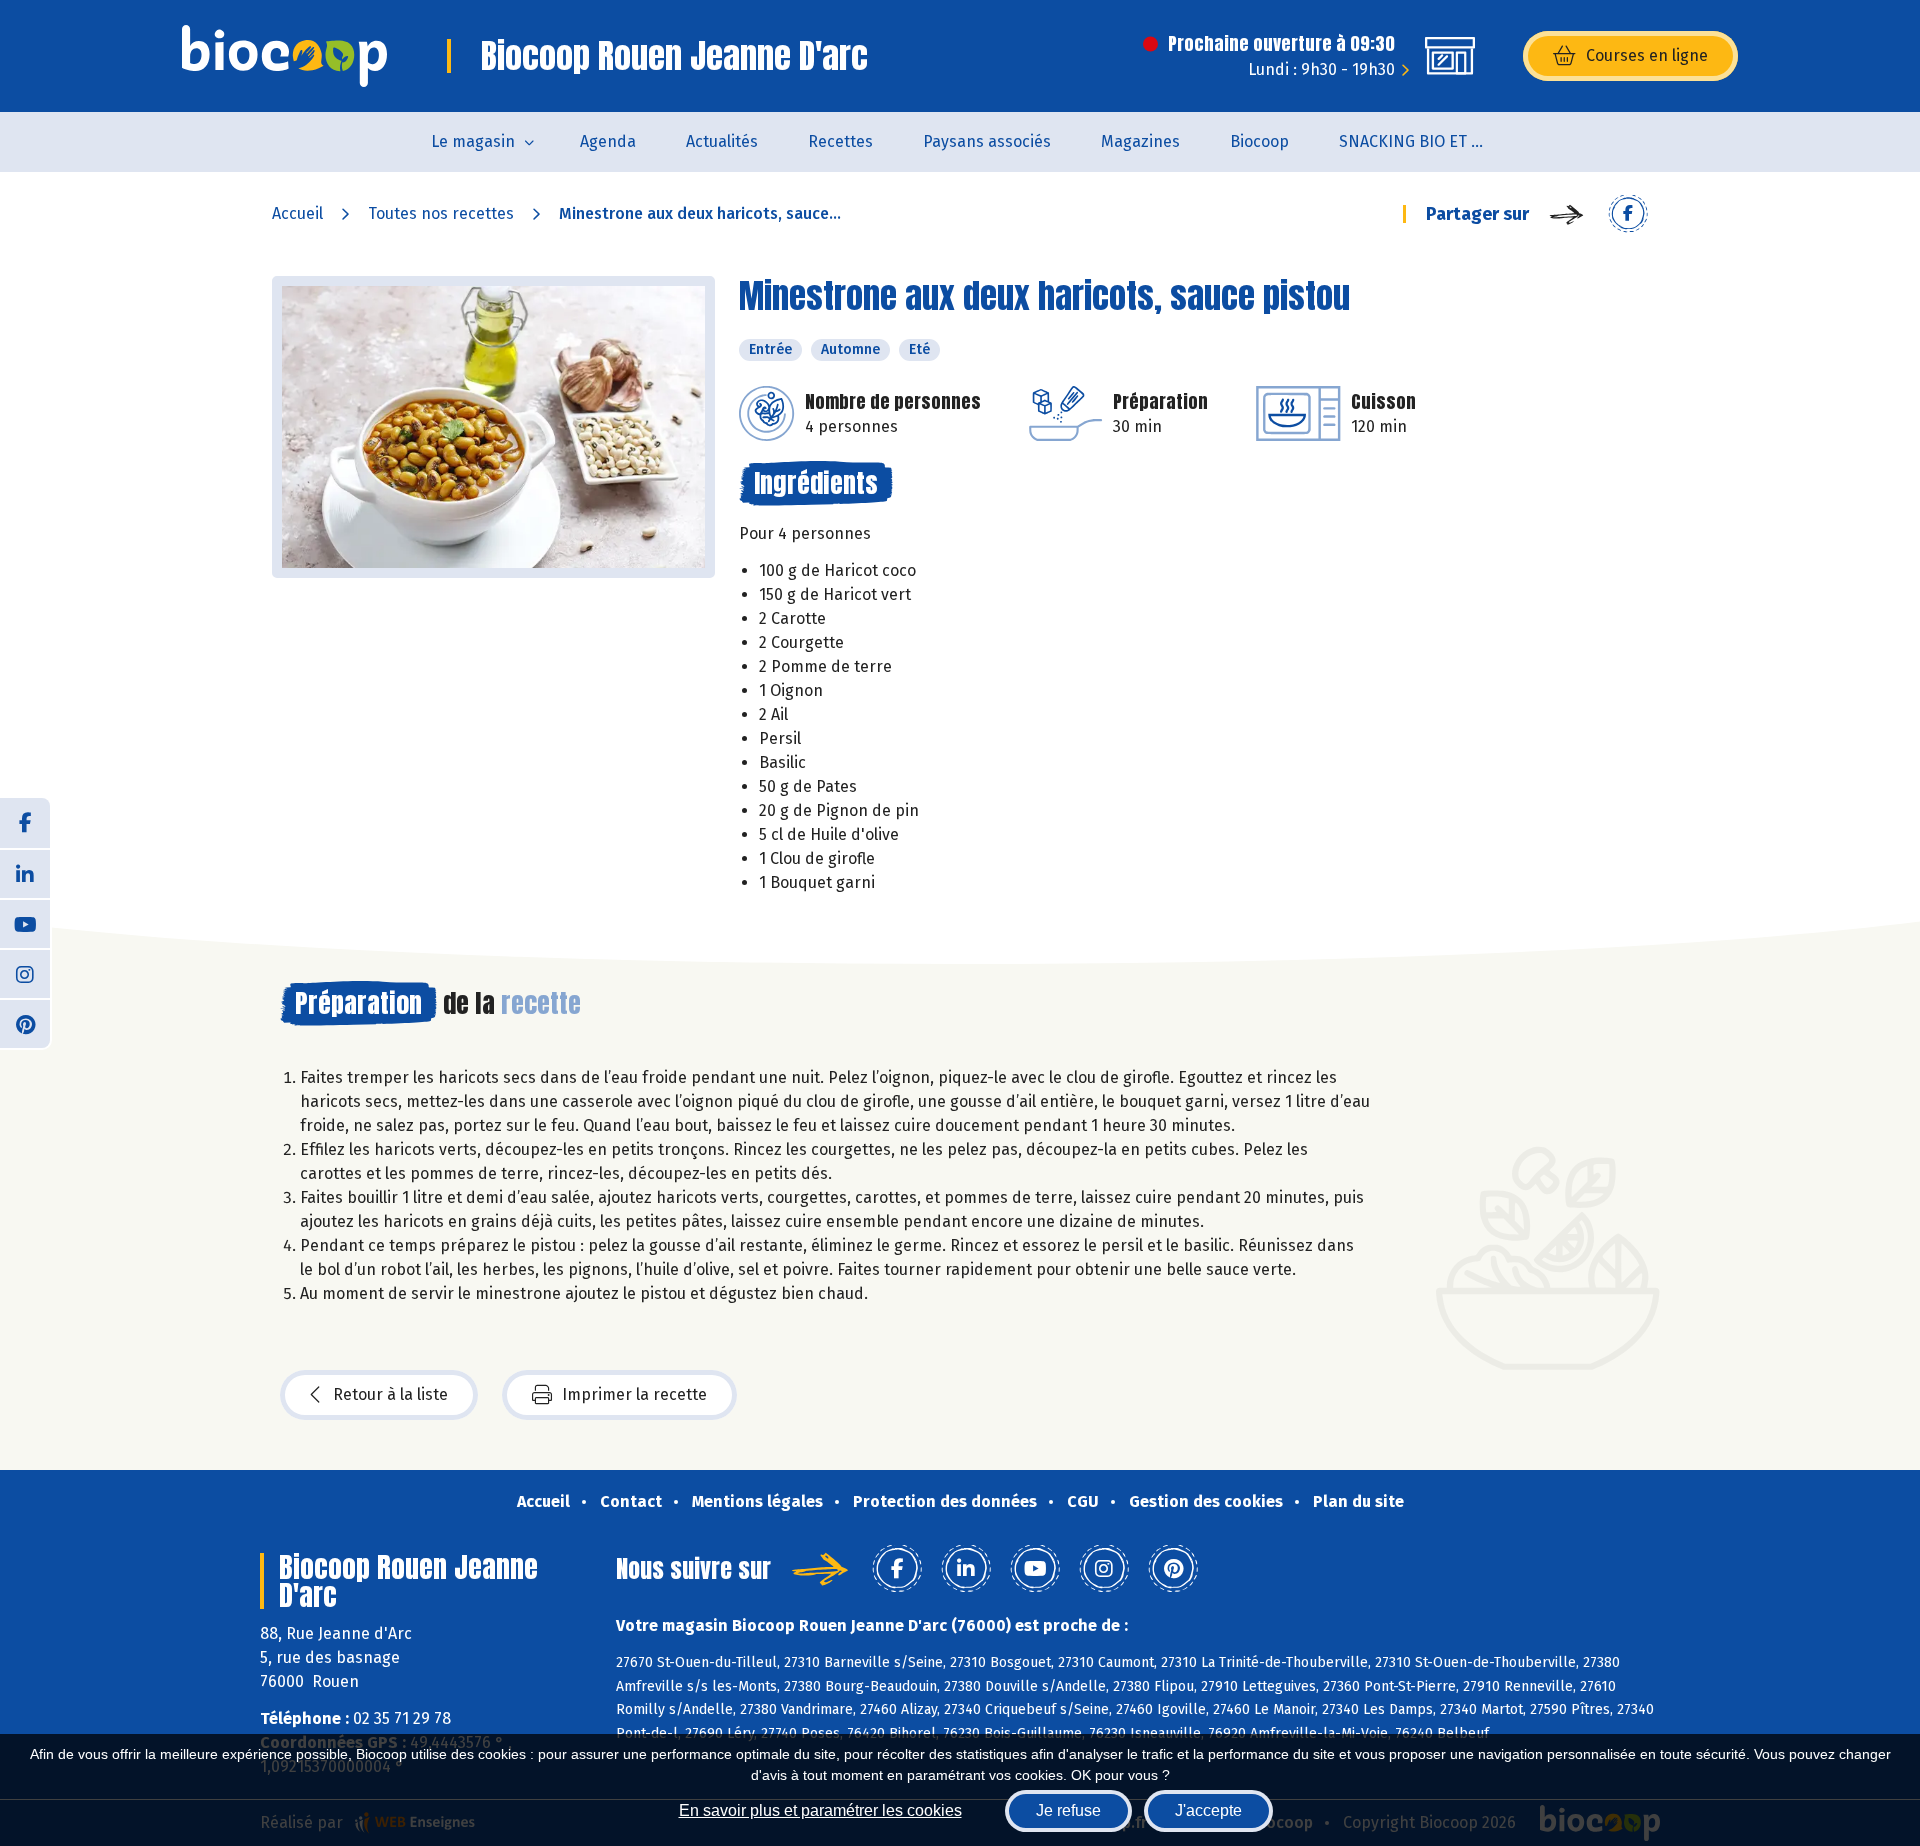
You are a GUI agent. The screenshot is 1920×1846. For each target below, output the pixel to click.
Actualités (722, 141)
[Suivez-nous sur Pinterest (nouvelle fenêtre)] (25, 1023)
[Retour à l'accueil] (284, 56)
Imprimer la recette (634, 1394)
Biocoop (1259, 141)
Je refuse (1068, 1810)
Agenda (608, 141)
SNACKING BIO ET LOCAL (1426, 141)
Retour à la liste (390, 1394)
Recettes (840, 141)
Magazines (1140, 141)
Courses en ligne (1647, 55)
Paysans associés (987, 141)
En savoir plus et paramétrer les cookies (820, 1810)
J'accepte (1208, 1810)
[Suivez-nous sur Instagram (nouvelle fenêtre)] (25, 973)
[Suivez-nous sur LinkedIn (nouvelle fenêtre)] (25, 873)
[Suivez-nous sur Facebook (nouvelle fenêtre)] (25, 823)
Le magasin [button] (473, 141)
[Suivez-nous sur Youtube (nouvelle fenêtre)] (25, 923)
